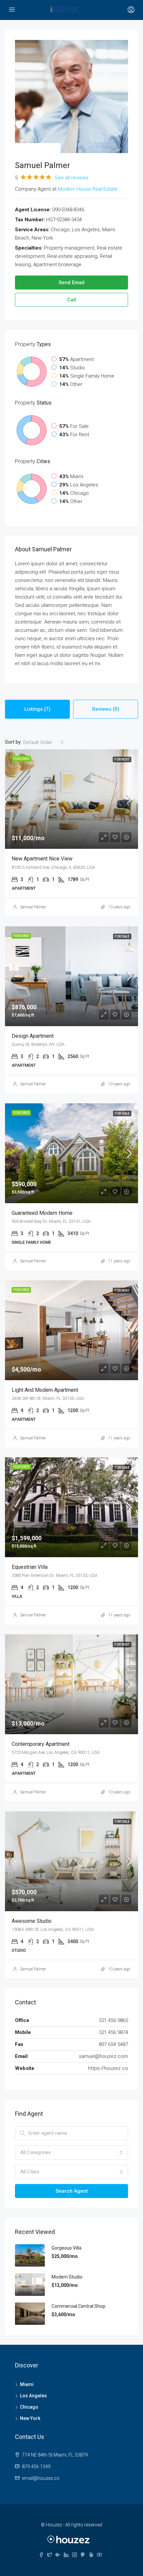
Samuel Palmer (33, 907)
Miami (27, 2384)
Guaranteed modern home (42, 1213)
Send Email (71, 282)
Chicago (29, 2407)
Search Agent (72, 2191)
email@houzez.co (41, 2478)
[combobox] (44, 742)
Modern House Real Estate (88, 189)
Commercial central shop (78, 2306)
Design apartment (33, 1036)
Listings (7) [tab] (37, 709)
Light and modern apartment (45, 1390)
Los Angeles (33, 2396)
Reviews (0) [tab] (106, 709)
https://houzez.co (108, 2068)
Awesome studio (32, 1921)
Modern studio (67, 2277)
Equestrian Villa (30, 1567)
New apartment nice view (42, 859)
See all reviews (71, 178)
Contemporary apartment (41, 1744)
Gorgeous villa (67, 2248)
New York (30, 2418)
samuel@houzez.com (103, 2056)
